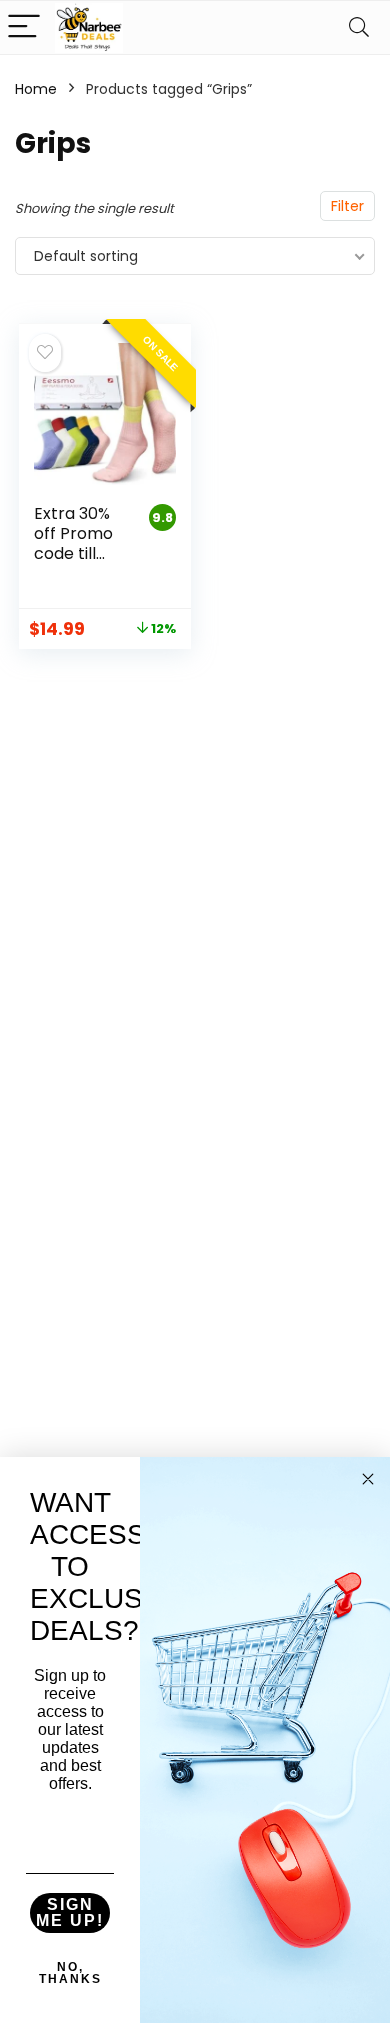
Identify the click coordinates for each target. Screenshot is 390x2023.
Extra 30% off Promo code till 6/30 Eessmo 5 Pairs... (73, 563)
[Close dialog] (368, 1479)
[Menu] (24, 27)
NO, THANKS (70, 1973)
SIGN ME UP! (70, 1912)
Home (36, 89)
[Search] (359, 27)
